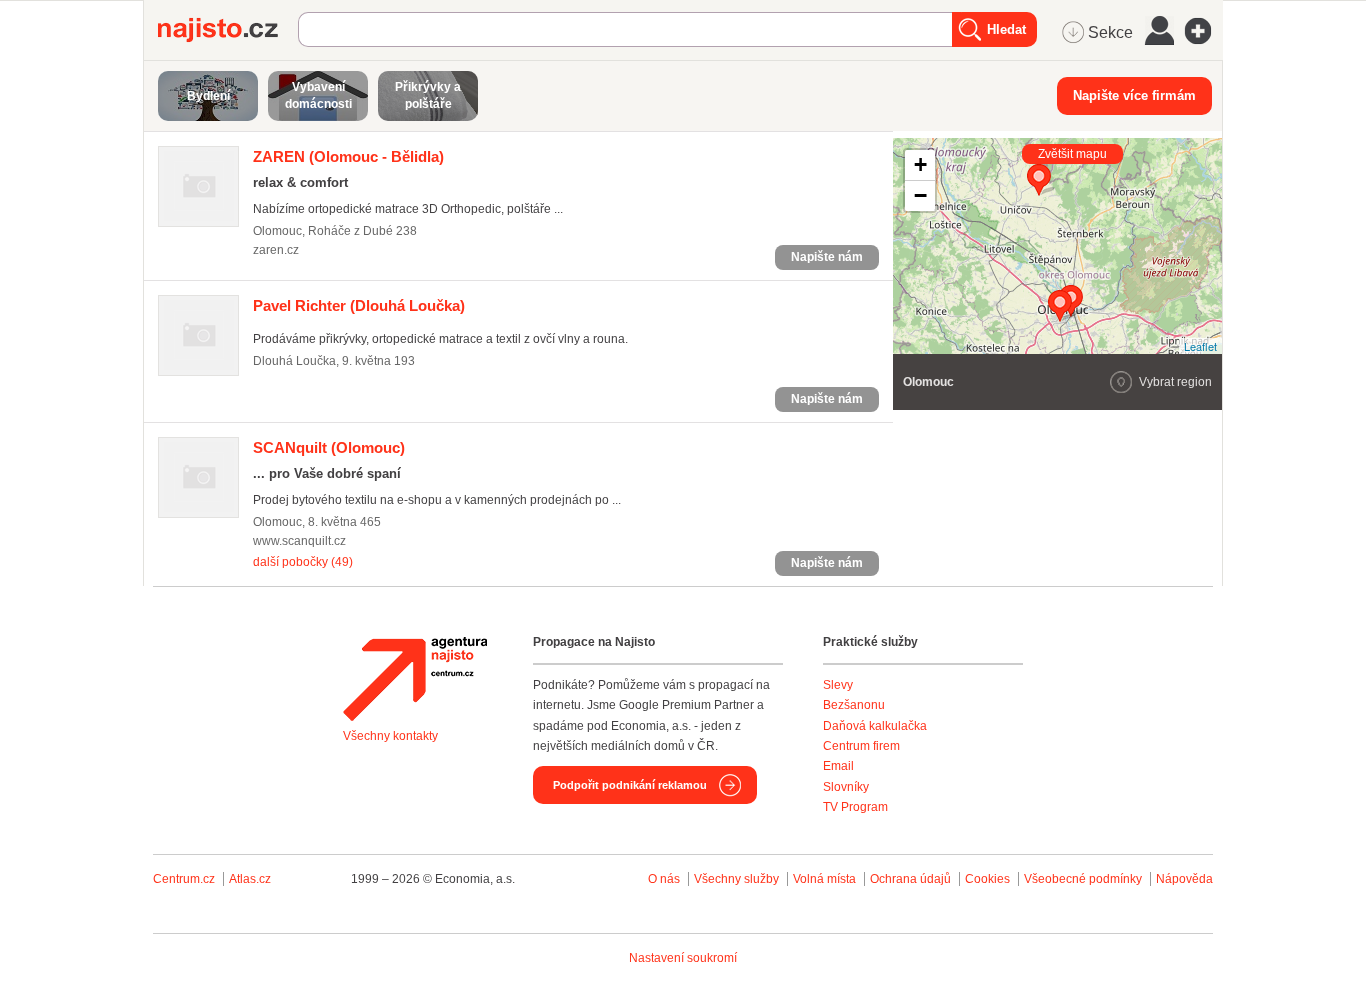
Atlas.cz (250, 879)
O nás (664, 879)
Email (838, 766)
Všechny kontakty (390, 736)
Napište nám (827, 257)
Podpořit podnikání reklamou (630, 785)
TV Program (855, 807)
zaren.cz (276, 250)
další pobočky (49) (303, 562)
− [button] (920, 195)
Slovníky (846, 787)
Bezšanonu (854, 705)
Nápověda (1184, 879)
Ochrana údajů (910, 879)
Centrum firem (861, 746)
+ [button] (920, 164)
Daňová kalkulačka (875, 726)
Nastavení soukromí (683, 958)
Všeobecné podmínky (1083, 879)
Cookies (987, 879)
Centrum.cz (184, 879)
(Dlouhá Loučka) (359, 305)
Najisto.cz (228, 30)
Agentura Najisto (415, 679)
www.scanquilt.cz (299, 541)
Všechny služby (738, 879)
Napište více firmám (1134, 95)
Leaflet (1200, 346)
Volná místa (824, 879)
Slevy (838, 685)
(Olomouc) (329, 447)
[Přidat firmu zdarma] (1204, 31)
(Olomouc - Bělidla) (348, 156)
